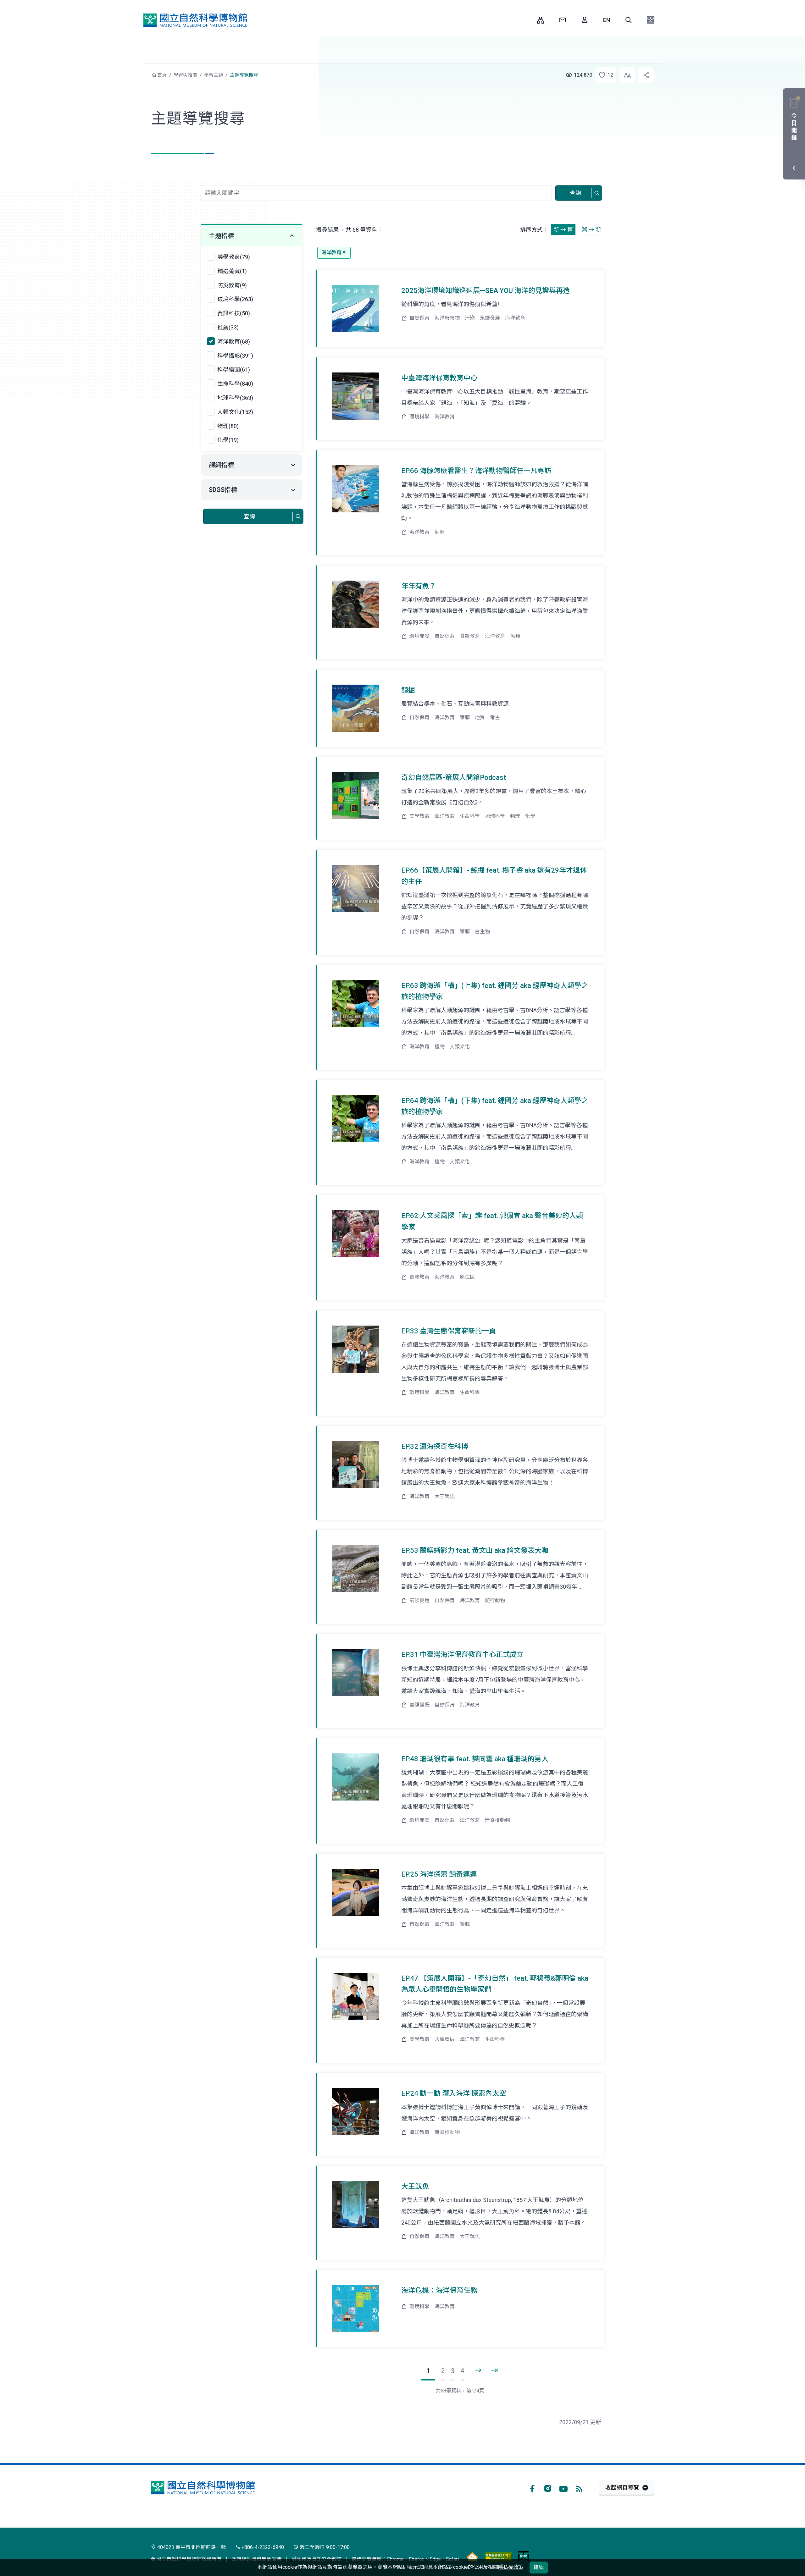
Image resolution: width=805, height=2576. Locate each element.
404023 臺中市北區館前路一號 (191, 2547)
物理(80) (228, 426)
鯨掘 (408, 690)
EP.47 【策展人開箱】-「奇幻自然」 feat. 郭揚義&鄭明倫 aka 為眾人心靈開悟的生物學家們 (495, 1984)
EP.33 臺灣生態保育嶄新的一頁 (449, 1331)
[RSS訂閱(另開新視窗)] (579, 2488)
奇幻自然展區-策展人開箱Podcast (454, 778)
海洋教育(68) (234, 342)
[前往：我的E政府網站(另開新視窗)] (523, 2556)
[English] (607, 20)
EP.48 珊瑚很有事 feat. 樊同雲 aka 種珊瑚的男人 (475, 1759)
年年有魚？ (419, 586)
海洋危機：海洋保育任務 (439, 2290)
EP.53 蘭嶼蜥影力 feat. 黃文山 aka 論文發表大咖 (475, 1550)
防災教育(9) (232, 285)
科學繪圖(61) (234, 370)
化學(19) (228, 440)
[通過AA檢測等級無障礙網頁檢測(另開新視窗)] (498, 2556)
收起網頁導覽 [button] (622, 2488)
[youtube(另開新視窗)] (563, 2488)
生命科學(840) (235, 384)
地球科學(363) (235, 398)
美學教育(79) (234, 257)
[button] (629, 20)
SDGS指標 (223, 490)
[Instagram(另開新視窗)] (548, 2488)
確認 (539, 2567)
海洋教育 (331, 253)
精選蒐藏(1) (232, 271)
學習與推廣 (185, 75)
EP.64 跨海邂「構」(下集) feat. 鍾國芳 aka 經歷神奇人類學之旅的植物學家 (495, 1106)
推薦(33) (228, 327)
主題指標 (221, 236)
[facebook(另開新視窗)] (532, 2488)
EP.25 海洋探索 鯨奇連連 (439, 1874)
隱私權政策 (511, 2567)
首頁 (162, 75)
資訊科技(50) (234, 313)
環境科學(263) (235, 299)
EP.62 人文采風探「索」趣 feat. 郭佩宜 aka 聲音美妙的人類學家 (492, 1221)
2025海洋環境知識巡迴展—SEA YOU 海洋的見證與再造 (486, 291)
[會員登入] (585, 20)
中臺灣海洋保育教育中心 (439, 378)
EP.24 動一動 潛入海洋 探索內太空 (454, 2093)
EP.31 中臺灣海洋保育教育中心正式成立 (462, 1655)
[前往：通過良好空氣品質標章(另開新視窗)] (472, 2556)
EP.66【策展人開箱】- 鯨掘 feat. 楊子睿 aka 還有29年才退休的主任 (494, 876)
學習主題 (214, 75)
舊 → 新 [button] (591, 230)
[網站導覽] (541, 20)
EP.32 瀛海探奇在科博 (435, 1446)
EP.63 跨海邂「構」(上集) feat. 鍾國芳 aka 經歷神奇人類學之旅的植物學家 (495, 991)
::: (528, 20)
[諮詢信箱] (563, 20)
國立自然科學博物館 (195, 20)
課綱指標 (221, 465)
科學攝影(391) (235, 356)
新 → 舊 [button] (563, 230)
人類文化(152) (235, 412)
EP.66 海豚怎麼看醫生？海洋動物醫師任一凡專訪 (476, 471)
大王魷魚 (415, 2186)
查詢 (575, 193)
